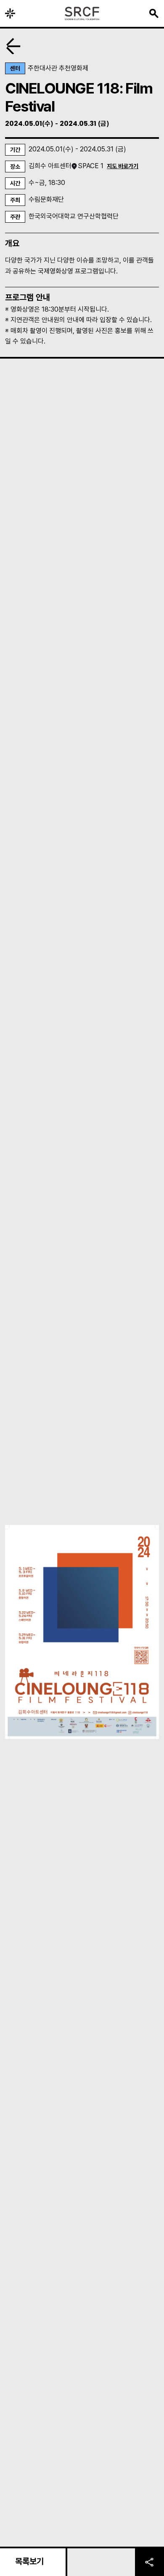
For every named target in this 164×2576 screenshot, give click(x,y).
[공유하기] (149, 2561)
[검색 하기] (154, 13)
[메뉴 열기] (10, 13)
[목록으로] (13, 46)
